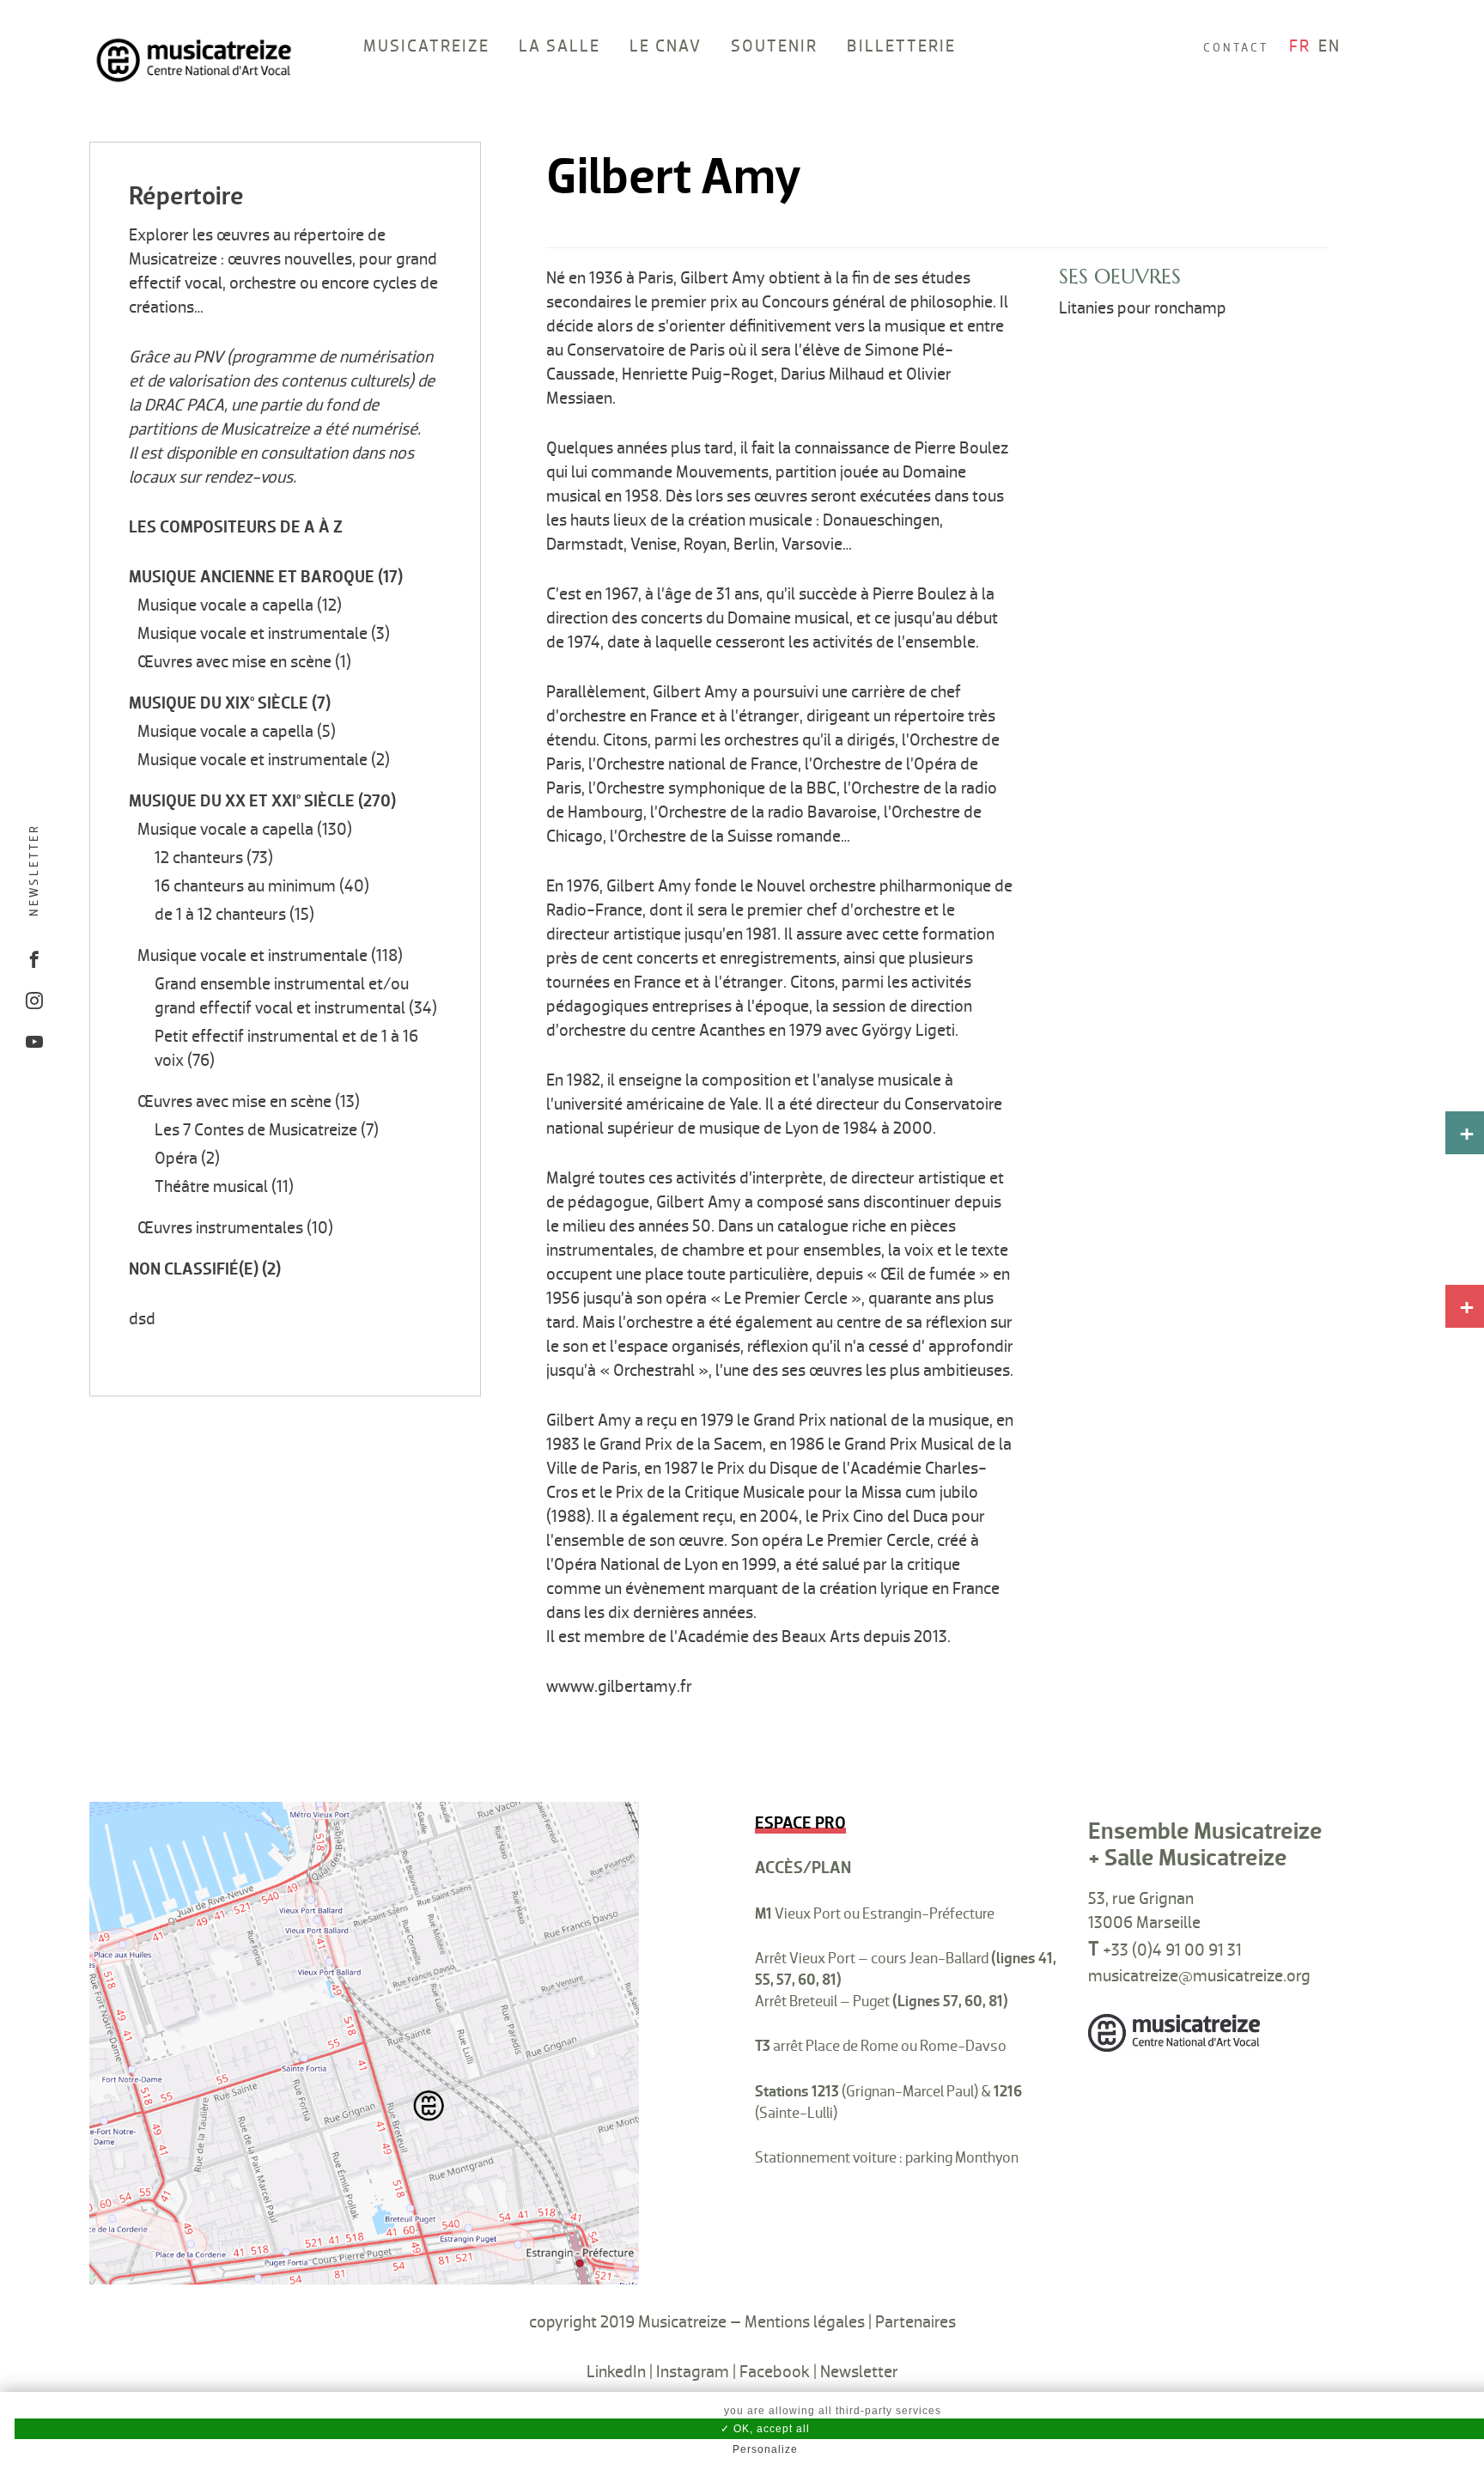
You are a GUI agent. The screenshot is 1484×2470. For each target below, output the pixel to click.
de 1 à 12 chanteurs (220, 915)
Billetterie (901, 46)
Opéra (176, 1159)
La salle (560, 46)
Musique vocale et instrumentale (252, 634)
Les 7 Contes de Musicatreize (256, 1130)
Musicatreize (426, 46)
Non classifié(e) (194, 1269)
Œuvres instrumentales (220, 1228)
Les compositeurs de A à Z (236, 527)
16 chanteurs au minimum (245, 886)
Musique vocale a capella (225, 605)
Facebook (775, 2372)
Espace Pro (800, 1823)
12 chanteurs (199, 858)
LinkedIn (616, 2372)
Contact (1236, 48)
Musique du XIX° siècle (219, 703)
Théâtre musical (211, 1187)
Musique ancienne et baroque (252, 577)
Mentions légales (805, 2322)
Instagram (693, 2372)
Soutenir (774, 46)
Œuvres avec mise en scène (234, 662)
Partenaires (915, 2322)
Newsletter (34, 869)
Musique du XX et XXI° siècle (242, 801)
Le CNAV (666, 46)
